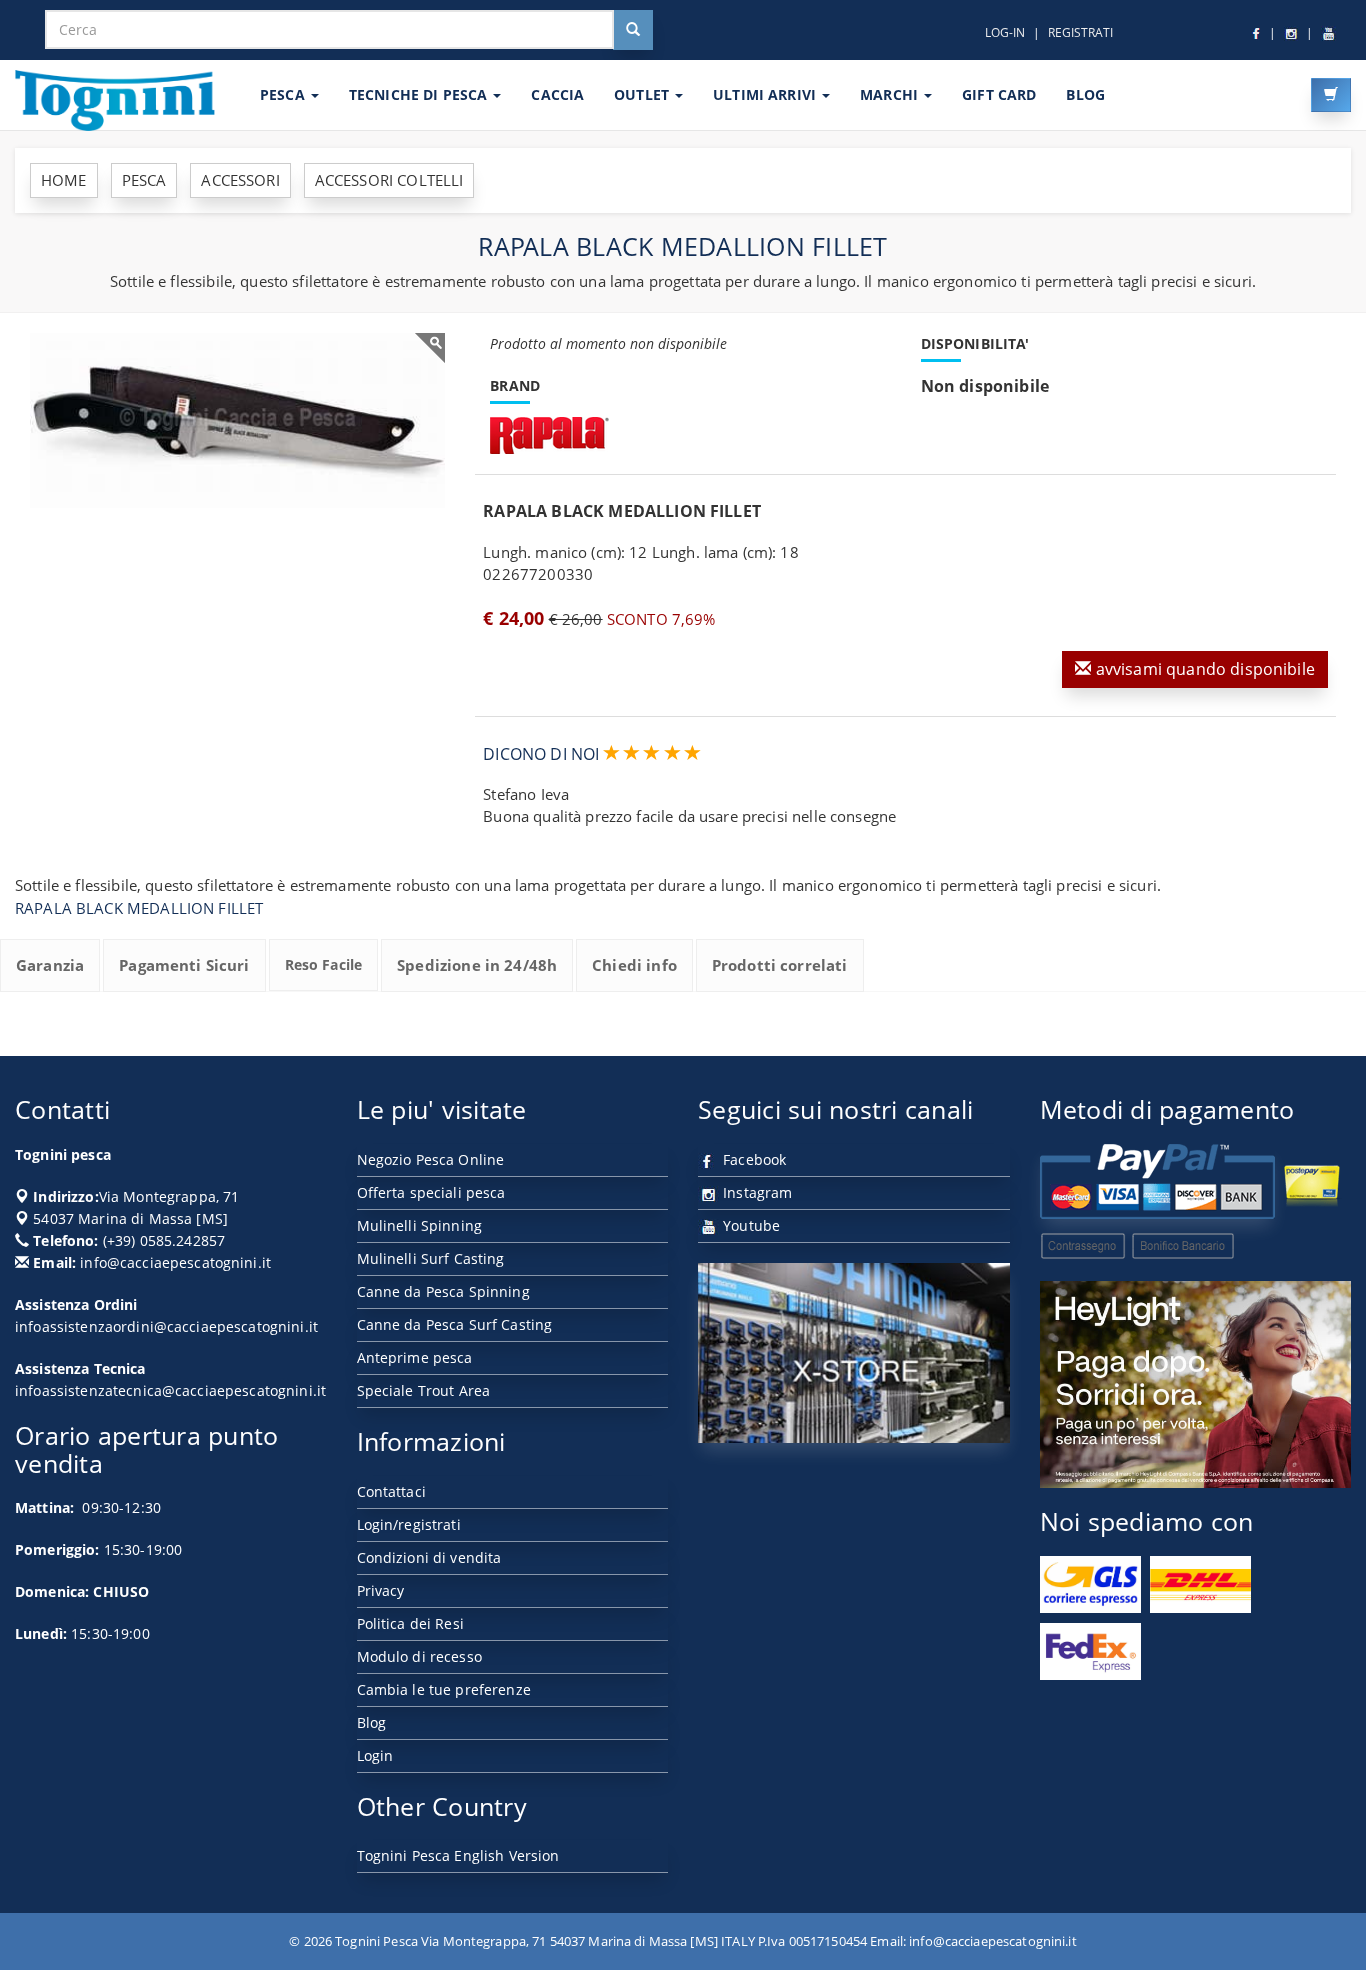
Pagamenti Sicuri (184, 965)
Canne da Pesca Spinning (443, 1291)
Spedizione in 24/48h (477, 965)
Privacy (381, 1590)
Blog (372, 1722)
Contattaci (391, 1491)
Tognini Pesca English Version (458, 1855)
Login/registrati (409, 1524)
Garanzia (50, 965)
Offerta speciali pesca (431, 1192)
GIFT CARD (999, 94)
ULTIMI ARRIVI (766, 94)
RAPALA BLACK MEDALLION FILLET (139, 908)
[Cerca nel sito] (633, 30)
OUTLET (643, 94)
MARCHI (891, 94)
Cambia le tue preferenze (444, 1689)
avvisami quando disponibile (1203, 669)
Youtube (749, 1225)
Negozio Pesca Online (431, 1159)
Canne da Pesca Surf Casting (455, 1324)
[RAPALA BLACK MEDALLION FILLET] (237, 420)
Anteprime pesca (415, 1357)
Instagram (755, 1192)
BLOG (1085, 94)
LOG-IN (1005, 32)
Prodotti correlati (780, 965)
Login (375, 1755)
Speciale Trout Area (424, 1390)
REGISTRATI (1080, 32)
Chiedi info (634, 965)
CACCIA (557, 94)
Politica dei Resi (410, 1623)
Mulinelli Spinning (420, 1225)
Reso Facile (324, 964)
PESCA (284, 94)
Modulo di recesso (419, 1656)
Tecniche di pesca (420, 94)
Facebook (752, 1159)
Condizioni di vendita (429, 1557)
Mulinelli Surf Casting (431, 1258)
